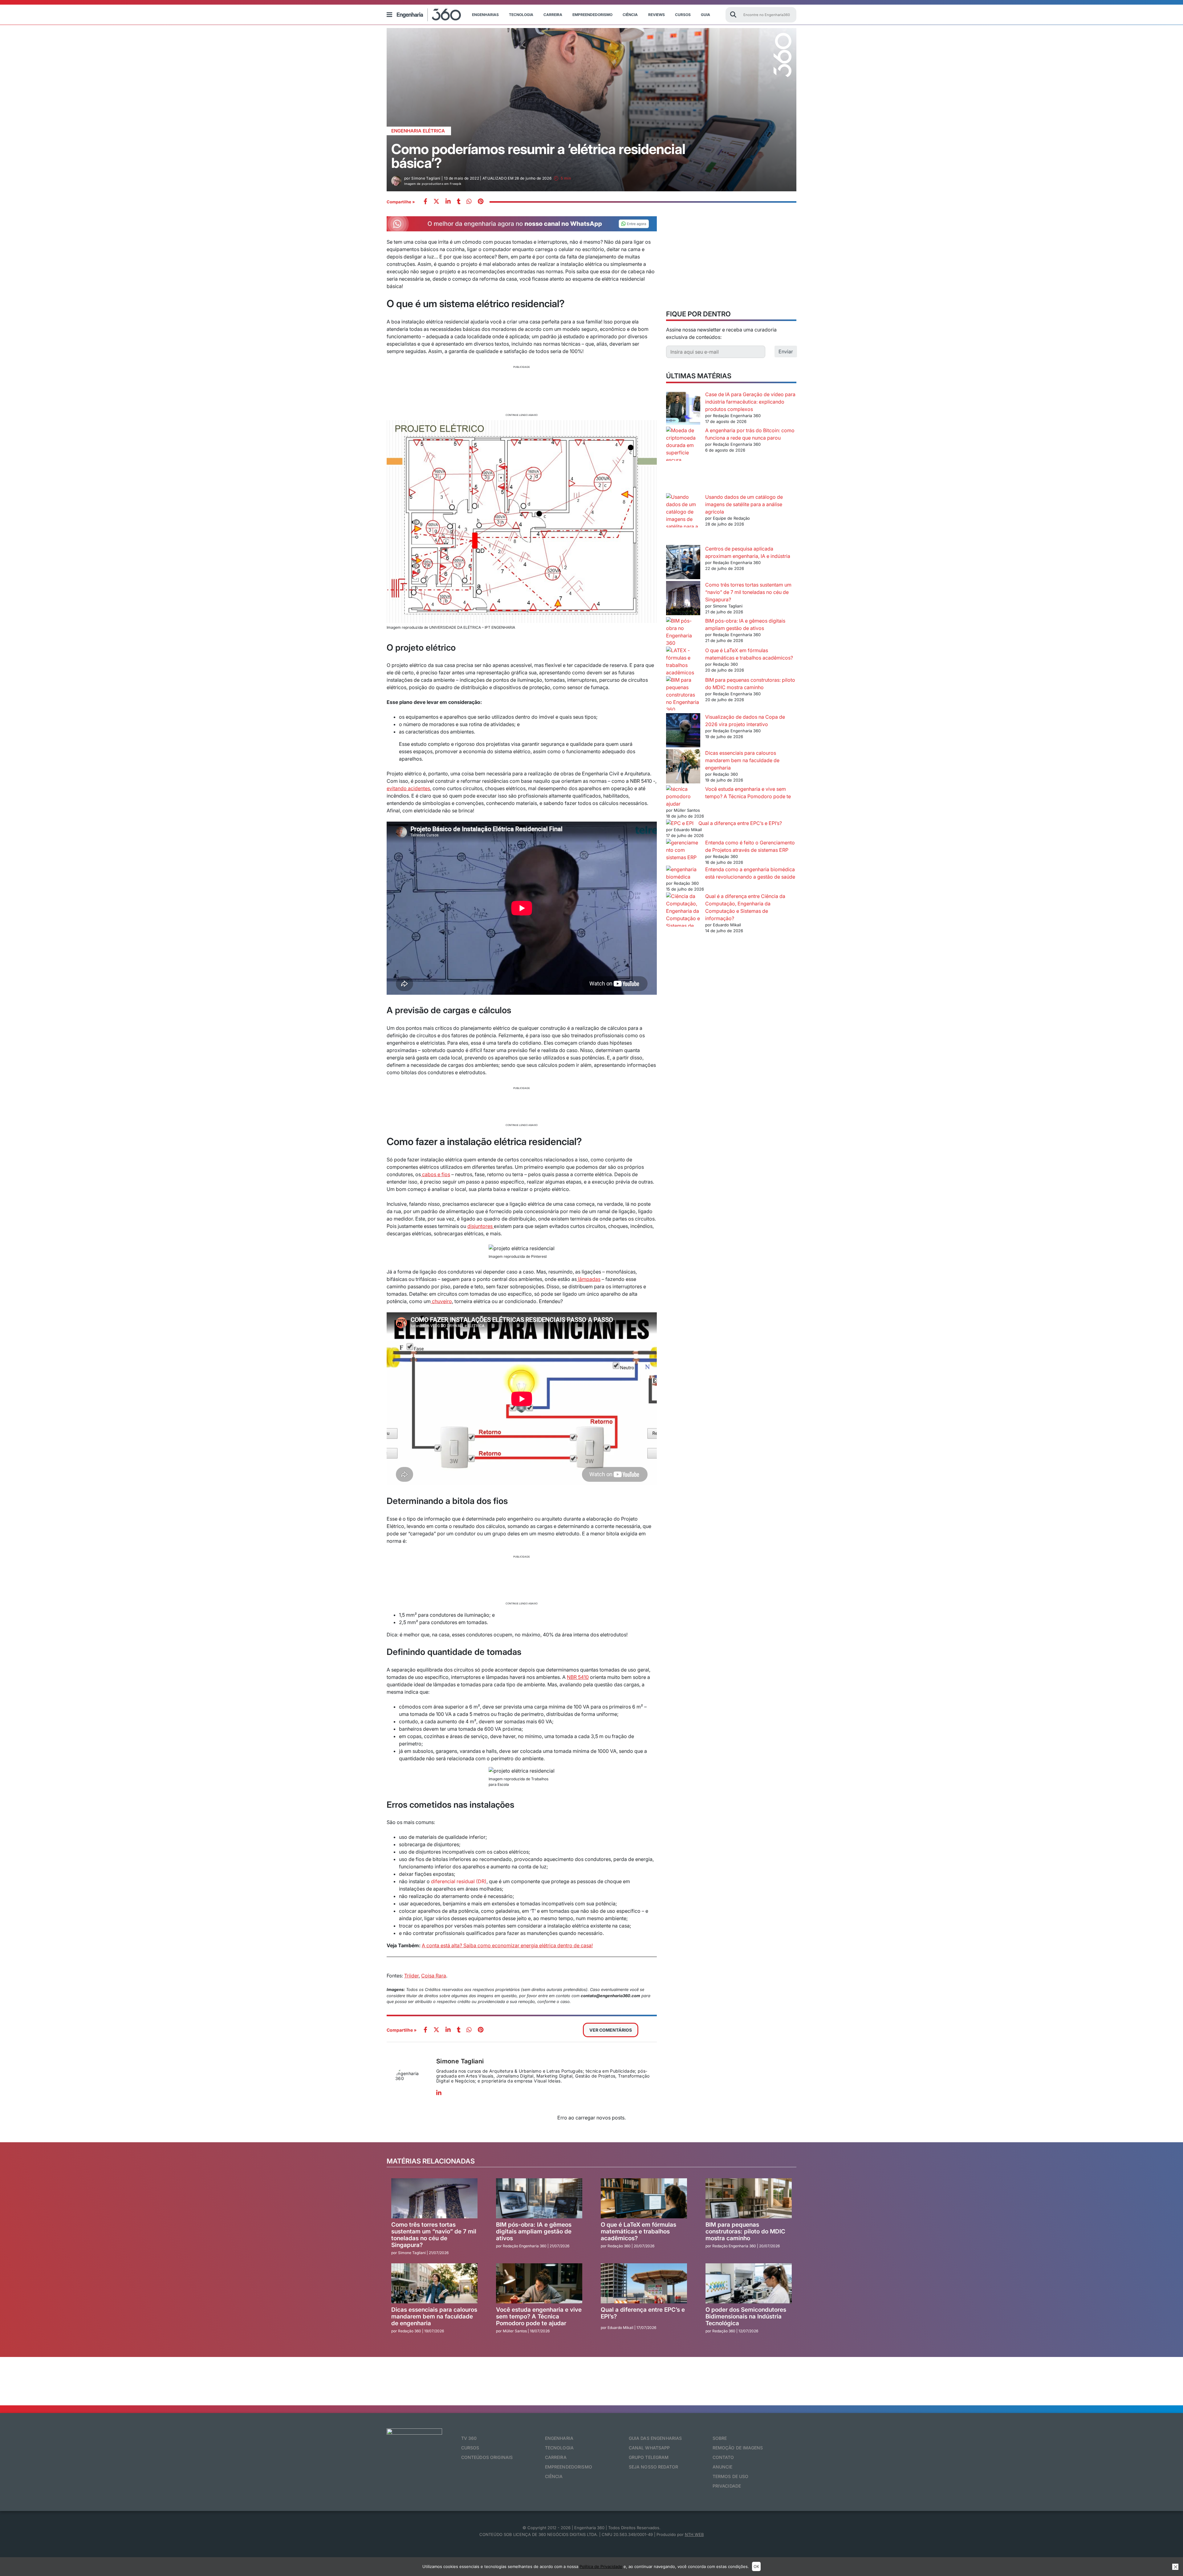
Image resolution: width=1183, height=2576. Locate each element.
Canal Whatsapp (649, 2448)
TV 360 (469, 2438)
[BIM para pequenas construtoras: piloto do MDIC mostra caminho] (683, 695)
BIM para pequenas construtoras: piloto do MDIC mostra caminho (745, 2232)
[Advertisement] (522, 390)
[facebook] (425, 202)
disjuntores (481, 1226)
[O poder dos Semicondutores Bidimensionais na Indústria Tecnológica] (749, 2284)
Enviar (786, 351)
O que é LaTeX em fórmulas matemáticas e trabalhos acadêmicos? (638, 2232)
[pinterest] (481, 202)
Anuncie (723, 2467)
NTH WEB (694, 2534)
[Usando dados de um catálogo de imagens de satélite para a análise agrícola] (683, 519)
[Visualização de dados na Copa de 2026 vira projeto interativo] (683, 731)
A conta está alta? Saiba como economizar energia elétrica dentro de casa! (507, 1945)
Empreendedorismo (592, 15)
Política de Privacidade (601, 2566)
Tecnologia (521, 15)
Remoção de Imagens (738, 2448)
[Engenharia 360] (429, 15)
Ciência (630, 15)
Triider (411, 1976)
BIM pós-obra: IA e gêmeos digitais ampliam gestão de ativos (534, 2232)
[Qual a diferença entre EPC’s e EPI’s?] (680, 823)
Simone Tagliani (460, 2061)
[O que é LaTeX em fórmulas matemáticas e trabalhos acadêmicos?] (683, 661)
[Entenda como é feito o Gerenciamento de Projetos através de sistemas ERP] (683, 850)
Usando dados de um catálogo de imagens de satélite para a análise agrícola (744, 504)
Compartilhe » (401, 202)
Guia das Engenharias (655, 2438)
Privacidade (727, 2486)
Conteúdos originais (487, 2457)
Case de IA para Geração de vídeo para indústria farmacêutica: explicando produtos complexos (750, 402)
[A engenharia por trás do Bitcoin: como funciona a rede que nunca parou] (683, 460)
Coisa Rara (434, 1976)
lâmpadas (589, 1279)
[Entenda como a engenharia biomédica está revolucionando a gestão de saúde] (683, 873)
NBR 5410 (578, 1677)
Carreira (553, 15)
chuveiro (441, 1301)
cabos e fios (435, 1174)
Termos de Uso (731, 2476)
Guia (705, 15)
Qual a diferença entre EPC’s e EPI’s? (740, 823)
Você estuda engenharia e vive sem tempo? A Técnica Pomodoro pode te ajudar (728, 796)
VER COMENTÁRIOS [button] (611, 2030)
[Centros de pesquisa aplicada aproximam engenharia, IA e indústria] (683, 563)
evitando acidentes (408, 788)
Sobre (720, 2438)
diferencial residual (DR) (458, 1881)
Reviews (657, 15)
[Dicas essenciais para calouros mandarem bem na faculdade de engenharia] (683, 767)
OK (756, 2566)
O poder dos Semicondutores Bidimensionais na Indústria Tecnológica (746, 2317)
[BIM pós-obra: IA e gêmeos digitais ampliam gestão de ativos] (683, 632)
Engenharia (559, 2438)
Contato (723, 2457)
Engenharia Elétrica (418, 131)
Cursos (683, 15)
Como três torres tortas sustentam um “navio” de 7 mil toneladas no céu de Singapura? (748, 592)
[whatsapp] (448, 202)
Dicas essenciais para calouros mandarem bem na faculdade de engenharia (742, 760)
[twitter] (436, 202)
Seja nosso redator (654, 2467)
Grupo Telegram (649, 2457)
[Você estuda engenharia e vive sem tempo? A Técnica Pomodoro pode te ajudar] (683, 793)
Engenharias (485, 15)
